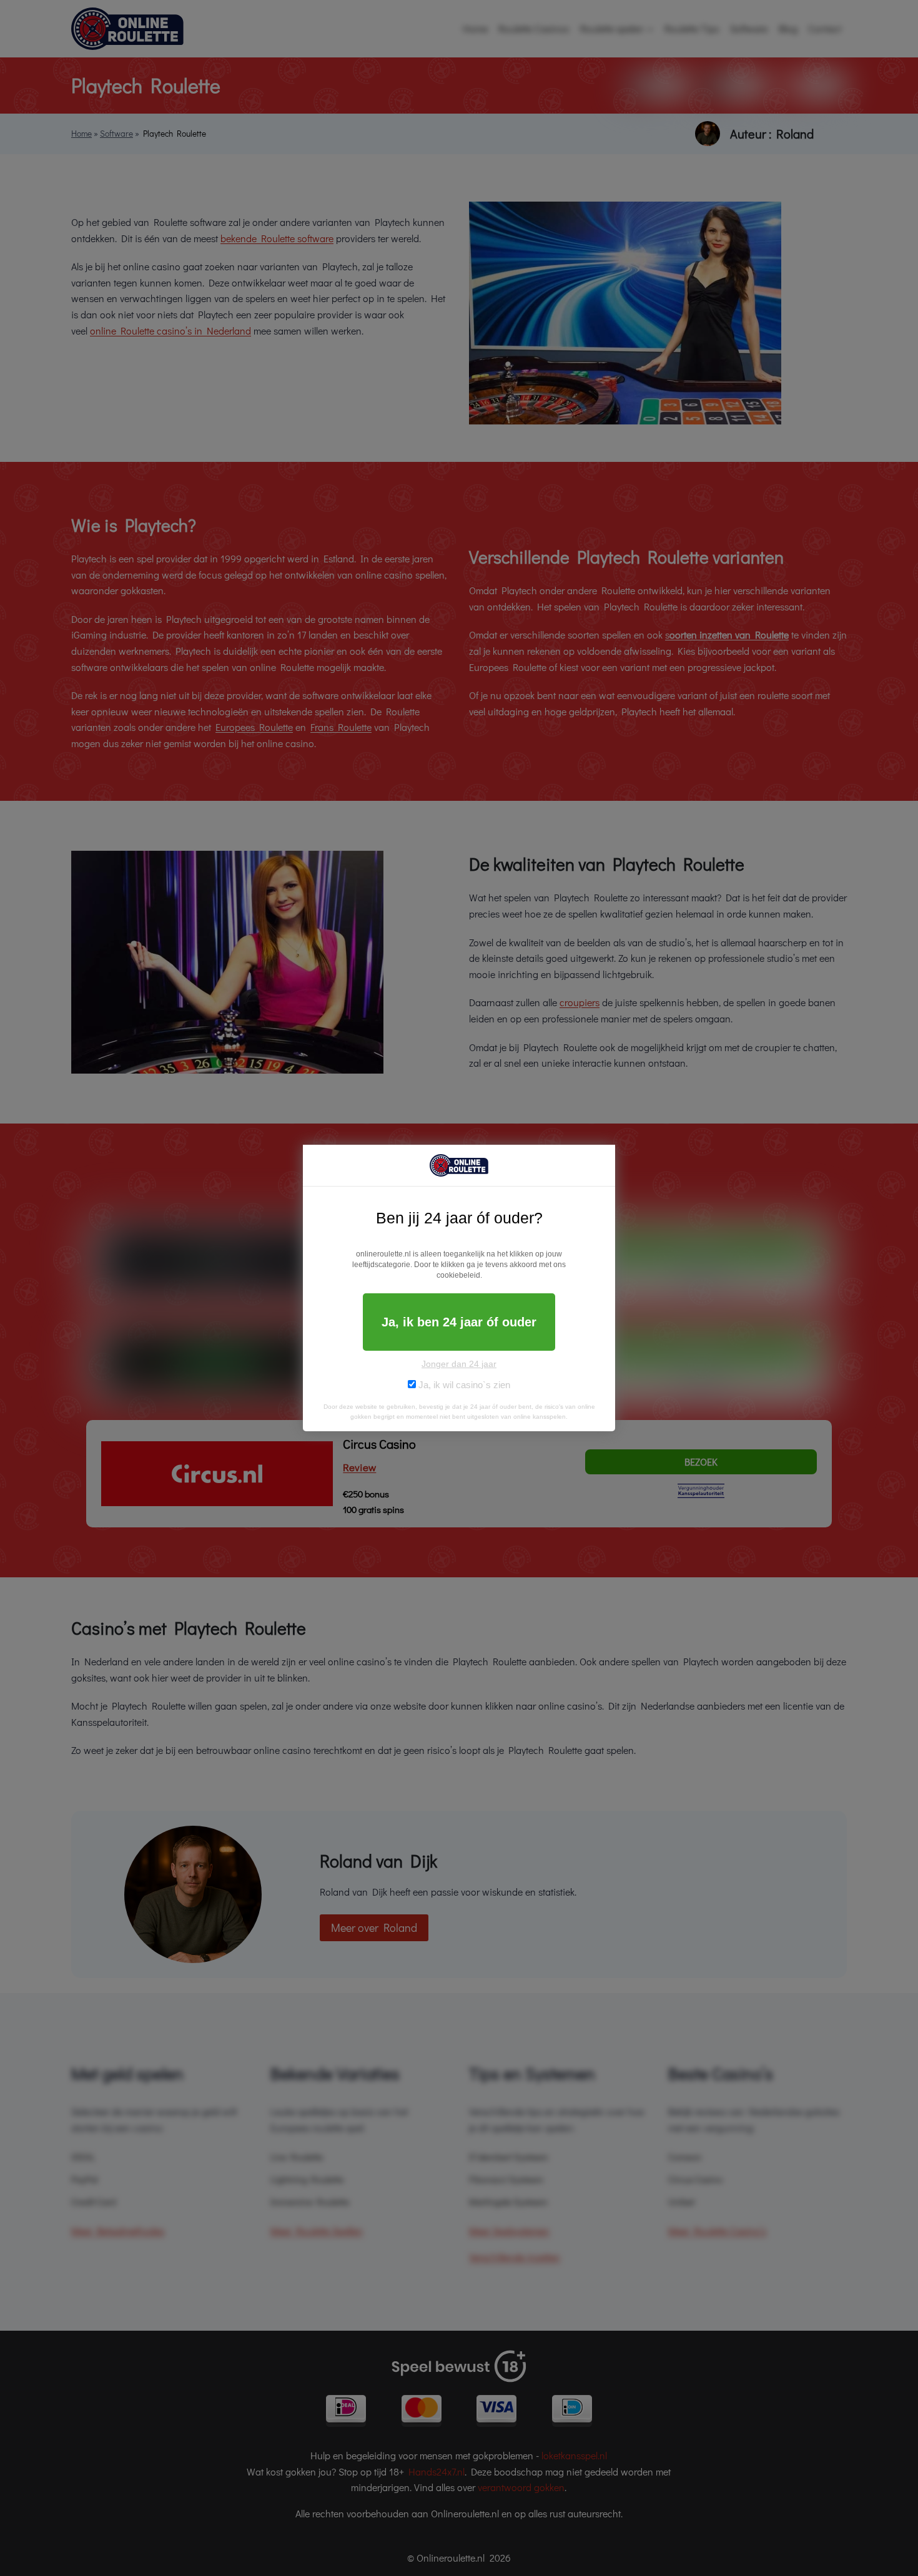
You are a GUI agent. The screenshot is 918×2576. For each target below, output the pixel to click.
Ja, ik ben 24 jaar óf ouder (459, 1322)
